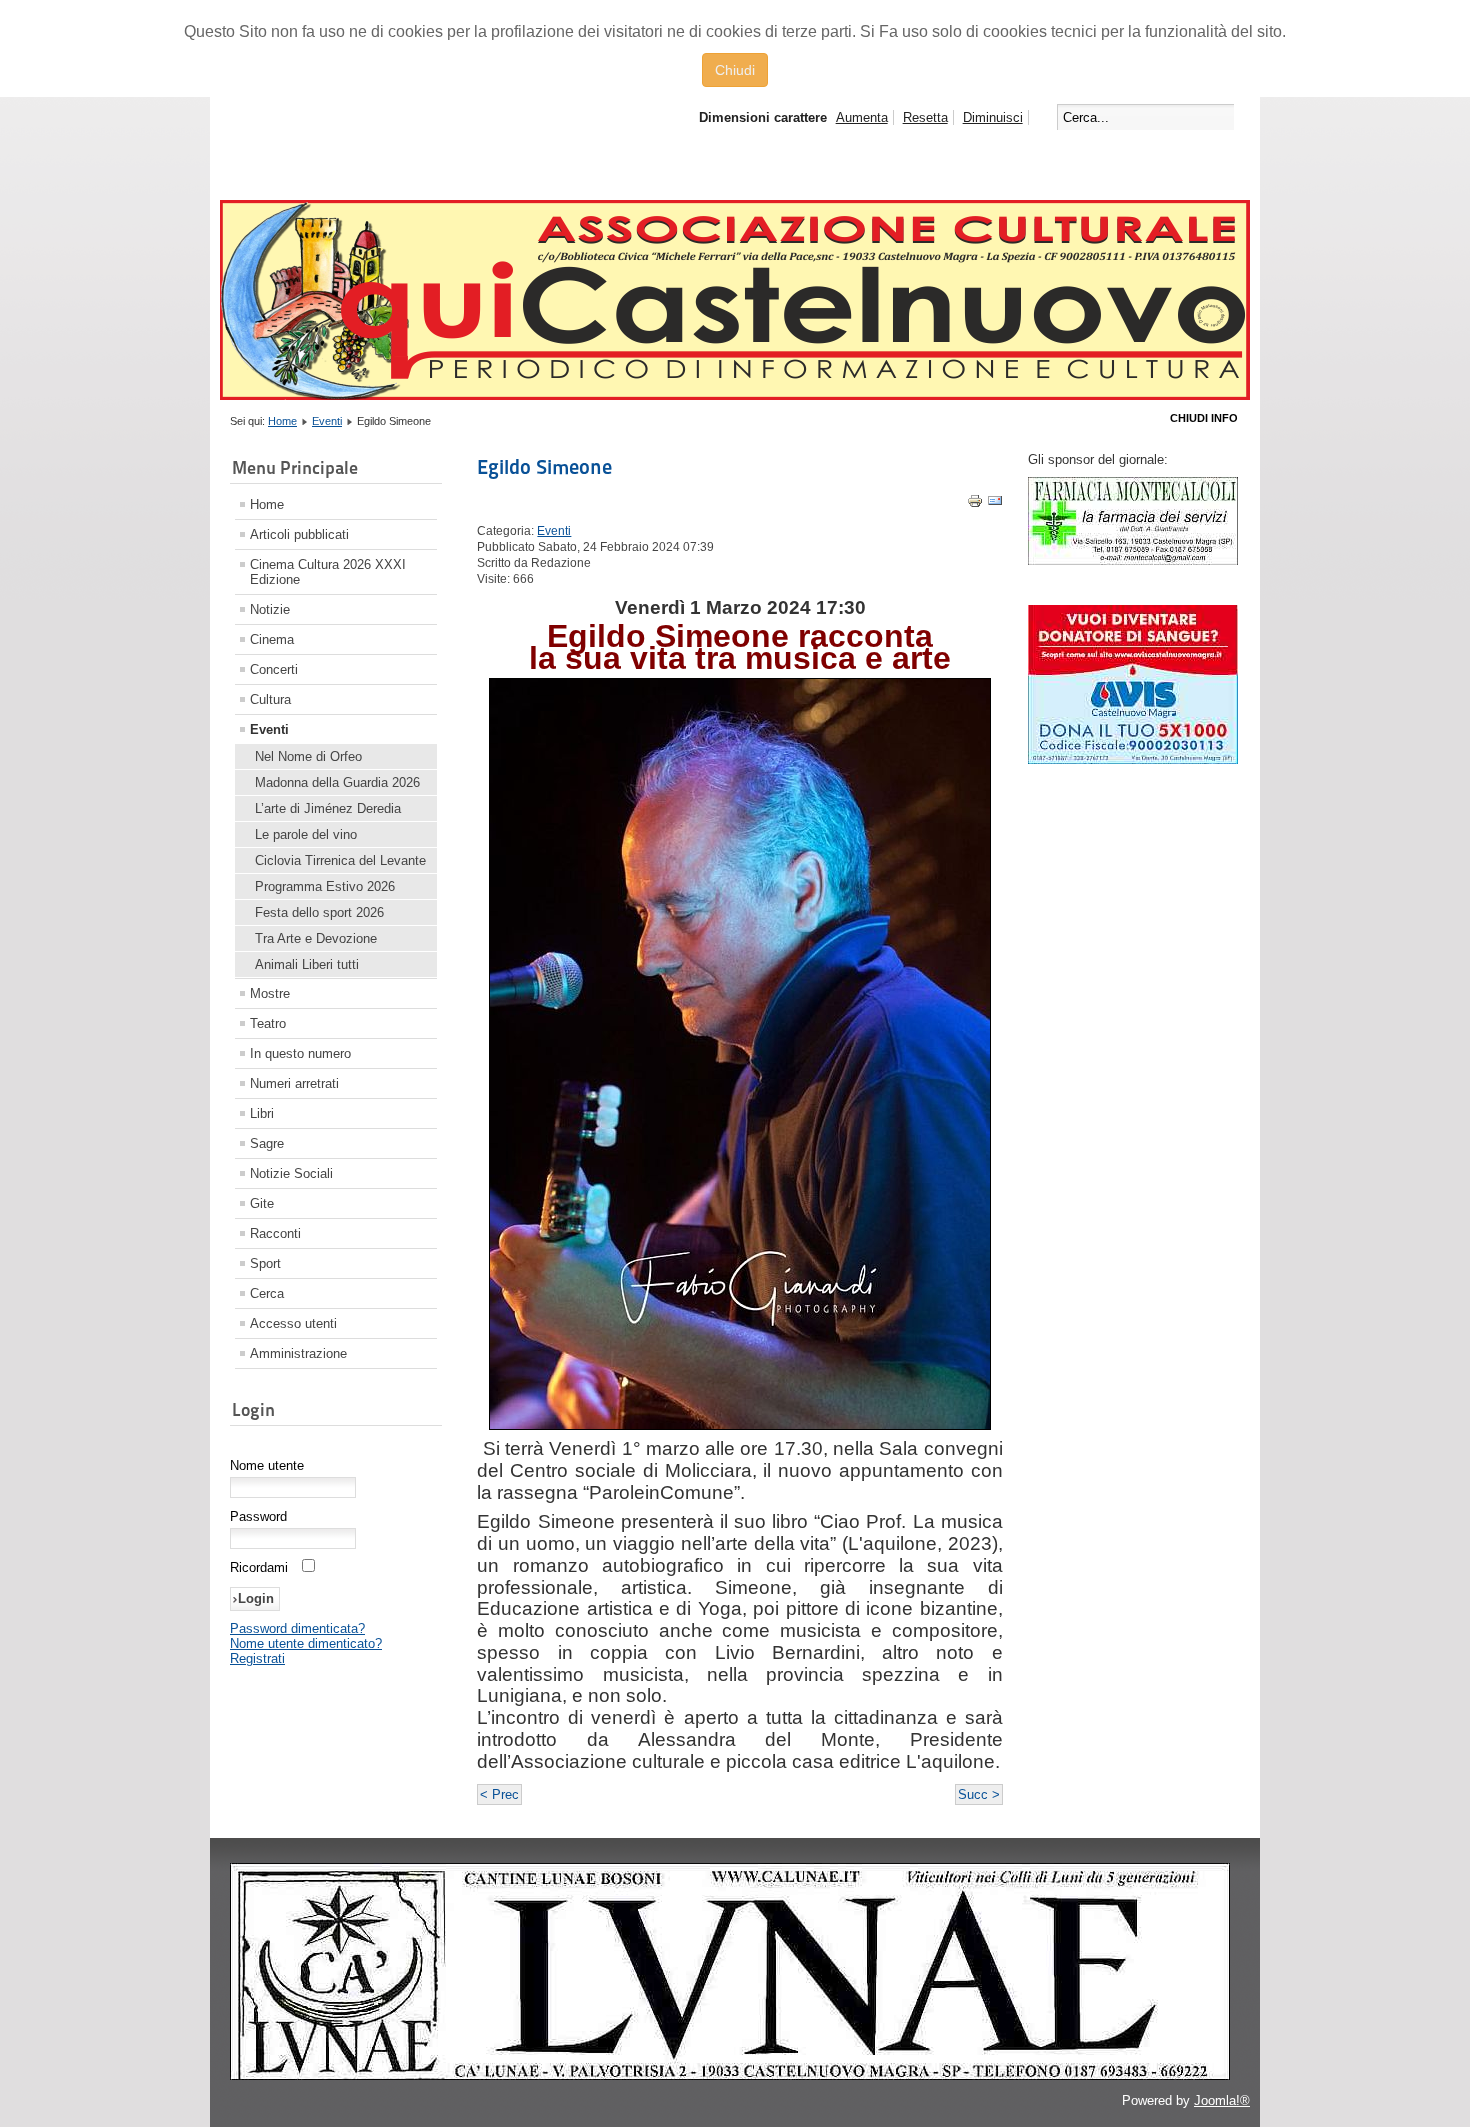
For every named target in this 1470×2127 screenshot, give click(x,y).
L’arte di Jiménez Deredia (328, 808)
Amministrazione (298, 1353)
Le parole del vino (306, 834)
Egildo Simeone (544, 467)
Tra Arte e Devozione (316, 938)
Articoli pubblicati (299, 534)
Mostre (270, 993)
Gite (262, 1203)
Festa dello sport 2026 (319, 912)
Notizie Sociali (291, 1173)
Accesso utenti (293, 1323)
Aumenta (862, 117)
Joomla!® (1222, 2100)
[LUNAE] (730, 2076)
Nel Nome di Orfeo (308, 756)
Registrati (257, 1658)
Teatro (268, 1023)
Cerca (267, 1293)
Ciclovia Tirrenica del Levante (340, 860)
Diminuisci (993, 117)
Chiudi (735, 70)
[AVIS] (1133, 759)
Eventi (327, 421)
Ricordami (259, 1567)
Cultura (270, 699)
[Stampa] (975, 504)
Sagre (267, 1143)
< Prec (499, 1794)
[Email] (995, 504)
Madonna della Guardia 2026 (337, 782)
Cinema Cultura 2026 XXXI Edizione (328, 572)
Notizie (270, 609)
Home (282, 421)
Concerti (274, 669)
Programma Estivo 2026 (325, 886)
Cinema (272, 639)
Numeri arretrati (294, 1083)
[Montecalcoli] (1133, 560)
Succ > (979, 1794)
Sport (265, 1263)
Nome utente (267, 1465)
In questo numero (300, 1053)
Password (258, 1516)
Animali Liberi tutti (307, 964)
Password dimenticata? (297, 1628)
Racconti (275, 1233)
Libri (262, 1113)
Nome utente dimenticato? (306, 1643)
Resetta (925, 117)
